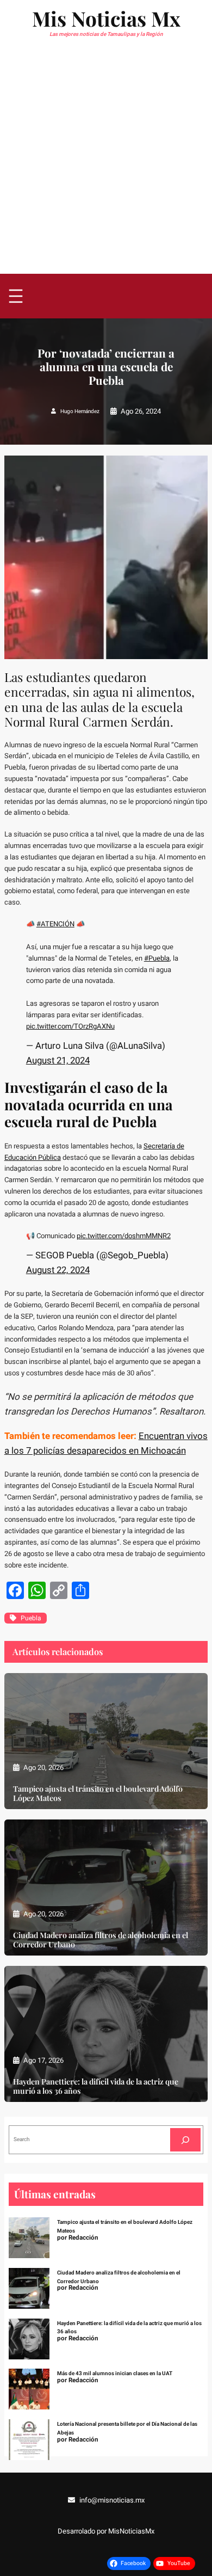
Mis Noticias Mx (106, 18)
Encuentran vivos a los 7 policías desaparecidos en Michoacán (106, 1443)
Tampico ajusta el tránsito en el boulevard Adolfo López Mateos (98, 1793)
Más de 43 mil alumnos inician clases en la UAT (115, 2374)
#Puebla (157, 958)
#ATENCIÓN (55, 924)
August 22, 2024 (58, 1270)
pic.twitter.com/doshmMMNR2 (124, 1236)
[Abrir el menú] (16, 296)
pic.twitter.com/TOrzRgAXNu (70, 1026)
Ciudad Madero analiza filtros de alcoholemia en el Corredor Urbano (101, 1940)
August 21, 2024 (58, 1060)
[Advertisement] (106, 162)
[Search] (185, 2140)
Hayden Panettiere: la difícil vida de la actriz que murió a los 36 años (96, 2086)
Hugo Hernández (80, 411)
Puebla (31, 1618)
